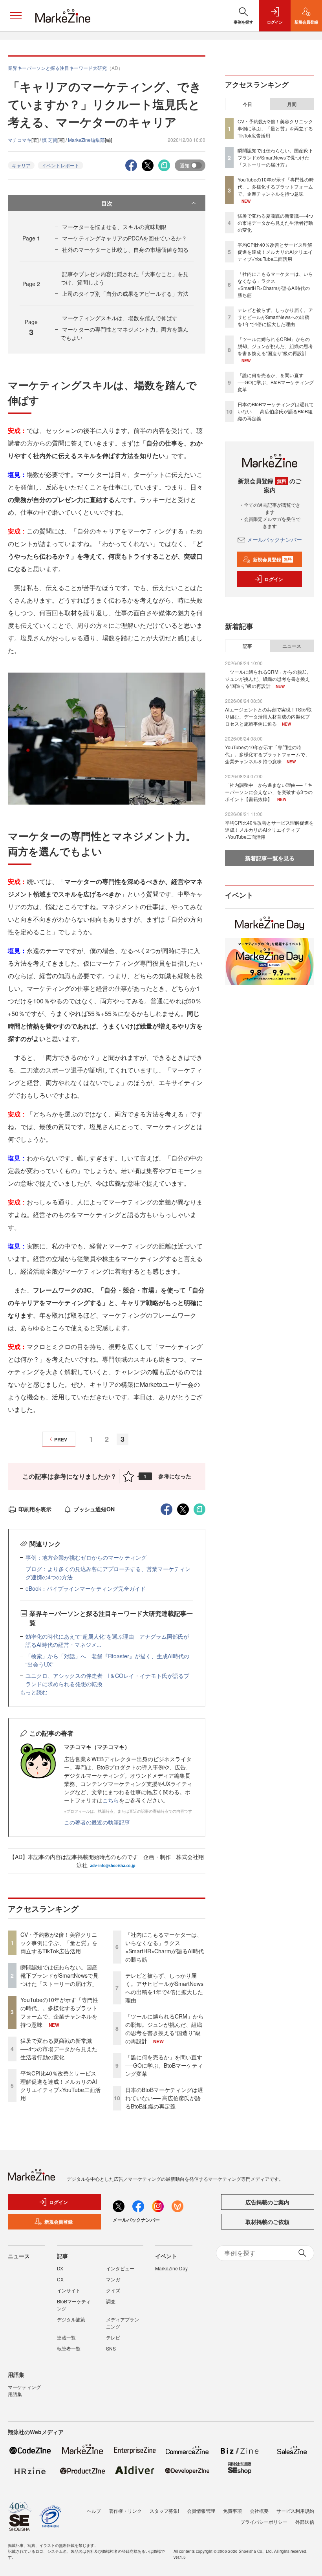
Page (31, 238)
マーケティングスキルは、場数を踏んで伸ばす (120, 318)
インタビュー (120, 2268)
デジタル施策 (71, 2319)
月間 (292, 104)
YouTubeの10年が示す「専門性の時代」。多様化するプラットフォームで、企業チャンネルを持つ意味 (59, 2012)
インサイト (69, 2290)
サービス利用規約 (295, 2511)
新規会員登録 (272, 559)
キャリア (21, 165)
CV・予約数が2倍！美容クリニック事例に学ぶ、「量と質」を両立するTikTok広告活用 (59, 1943)
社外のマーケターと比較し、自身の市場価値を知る (125, 249)
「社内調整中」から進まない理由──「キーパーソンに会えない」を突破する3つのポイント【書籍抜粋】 (269, 792)
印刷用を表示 (35, 1509)
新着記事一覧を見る (270, 858)
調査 (111, 2301)
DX (60, 2268)
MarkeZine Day (171, 2268)
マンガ (113, 2279)
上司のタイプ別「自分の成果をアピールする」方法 (125, 293)
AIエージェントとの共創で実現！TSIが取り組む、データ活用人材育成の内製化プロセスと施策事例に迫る (268, 716)
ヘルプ (94, 2511)
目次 (107, 203)
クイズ (113, 2290)
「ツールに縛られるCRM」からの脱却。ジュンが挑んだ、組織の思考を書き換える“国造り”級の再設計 (165, 2029)
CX (60, 2279)
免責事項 (232, 2511)
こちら (111, 1800)
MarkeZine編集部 (86, 140)
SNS (111, 2348)
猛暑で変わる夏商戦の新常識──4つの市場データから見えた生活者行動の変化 (59, 2049)
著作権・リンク (125, 2511)
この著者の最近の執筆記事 (97, 1822)
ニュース (292, 646)
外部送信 (305, 2522)
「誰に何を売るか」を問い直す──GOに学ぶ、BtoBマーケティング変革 (164, 2065)
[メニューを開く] (16, 16)
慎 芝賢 (50, 140)
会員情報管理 (201, 2511)
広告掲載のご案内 (267, 2202)
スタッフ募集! (164, 2511)
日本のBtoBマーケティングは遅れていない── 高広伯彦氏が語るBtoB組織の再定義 (164, 2098)
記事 (247, 646)
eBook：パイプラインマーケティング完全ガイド (86, 1588)
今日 (247, 104)
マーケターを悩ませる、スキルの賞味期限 (114, 227)
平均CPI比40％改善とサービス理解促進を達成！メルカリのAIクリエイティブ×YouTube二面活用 (60, 2086)
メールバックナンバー (274, 539)
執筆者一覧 (69, 2348)
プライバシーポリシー (264, 2522)
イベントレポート (60, 165)
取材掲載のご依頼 (267, 2222)
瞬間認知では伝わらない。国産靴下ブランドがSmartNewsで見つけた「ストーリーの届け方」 (59, 1975)
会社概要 (259, 2511)
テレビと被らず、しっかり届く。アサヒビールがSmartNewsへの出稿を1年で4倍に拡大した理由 (164, 1988)
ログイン (274, 579)
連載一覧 (66, 2337)
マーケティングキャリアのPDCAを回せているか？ (124, 238)
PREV (61, 1439)
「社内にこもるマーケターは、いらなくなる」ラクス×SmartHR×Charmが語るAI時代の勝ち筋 (165, 1947)
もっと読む (34, 1692)
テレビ (113, 2337)
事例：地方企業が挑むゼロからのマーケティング (86, 1557)
